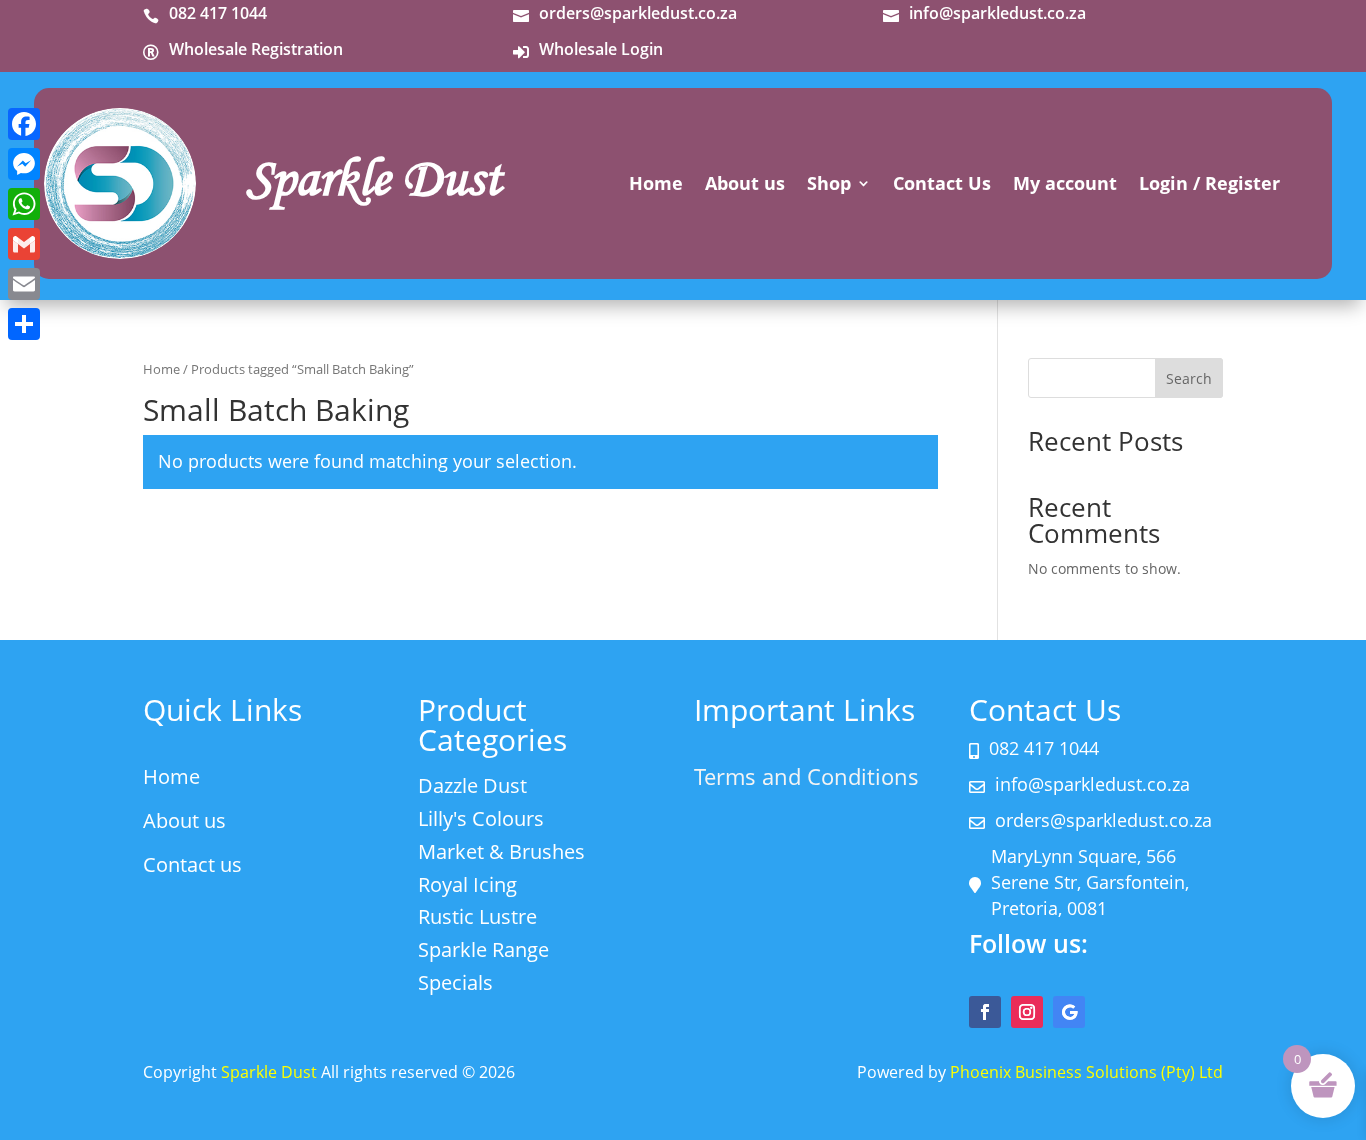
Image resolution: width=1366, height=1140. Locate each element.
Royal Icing (467, 884)
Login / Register (1209, 185)
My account (1065, 185)
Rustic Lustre (477, 916)
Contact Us (942, 185)
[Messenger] (24, 164)
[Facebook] (24, 124)
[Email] (24, 284)
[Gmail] (24, 244)
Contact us (192, 864)
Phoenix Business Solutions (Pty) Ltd (1086, 1072)
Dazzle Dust (472, 785)
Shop (829, 185)
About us (745, 185)
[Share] (24, 324)
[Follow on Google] (1069, 1012)
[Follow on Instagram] (1027, 1012)
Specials (455, 982)
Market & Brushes (501, 851)
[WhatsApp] (24, 204)
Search (1189, 378)
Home (656, 185)
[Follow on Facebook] (985, 1012)
